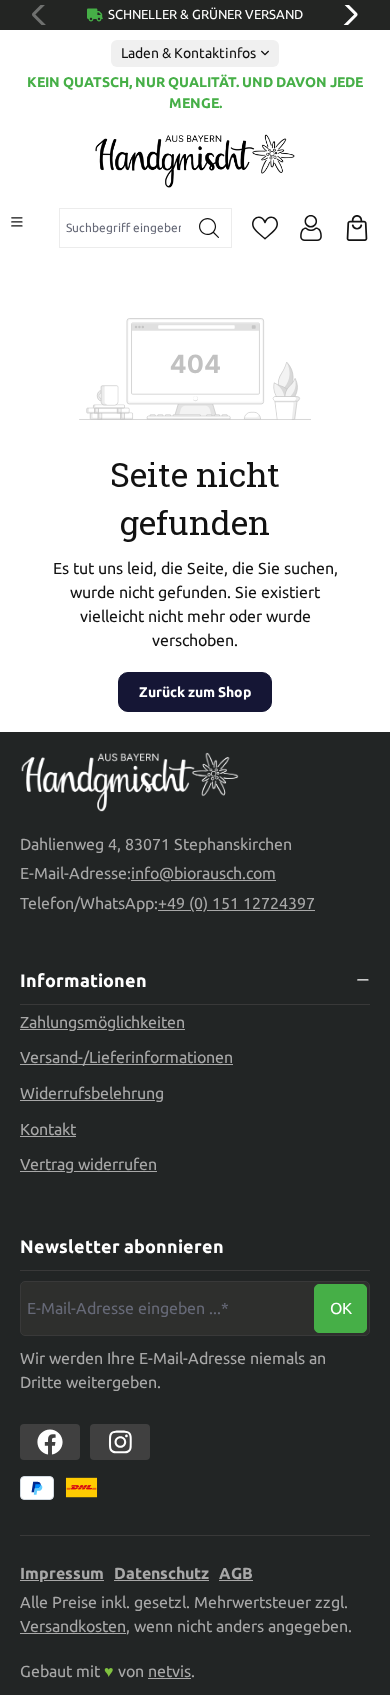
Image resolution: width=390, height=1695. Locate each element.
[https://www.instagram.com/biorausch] (120, 1442)
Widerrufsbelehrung (92, 1093)
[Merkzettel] (265, 228)
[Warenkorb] (357, 228)
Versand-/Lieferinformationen (126, 1057)
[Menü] (17, 222)
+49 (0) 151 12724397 (236, 903)
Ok (341, 1308)
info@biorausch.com (203, 873)
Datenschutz (161, 1573)
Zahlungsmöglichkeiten (102, 1022)
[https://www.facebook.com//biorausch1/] (50, 1442)
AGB (236, 1573)
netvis (169, 1671)
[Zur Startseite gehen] (195, 161)
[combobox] (123, 228)
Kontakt (48, 1129)
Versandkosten (73, 1626)
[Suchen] (209, 228)
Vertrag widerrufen (88, 1164)
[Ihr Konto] (311, 228)
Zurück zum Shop (195, 692)
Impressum (62, 1573)
